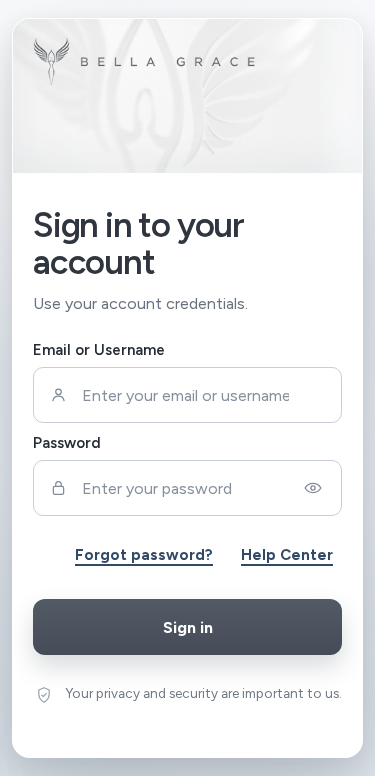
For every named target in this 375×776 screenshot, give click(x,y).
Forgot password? (144, 555)
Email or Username (99, 350)
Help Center (287, 555)
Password (67, 443)
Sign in (188, 627)
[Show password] (313, 488)
